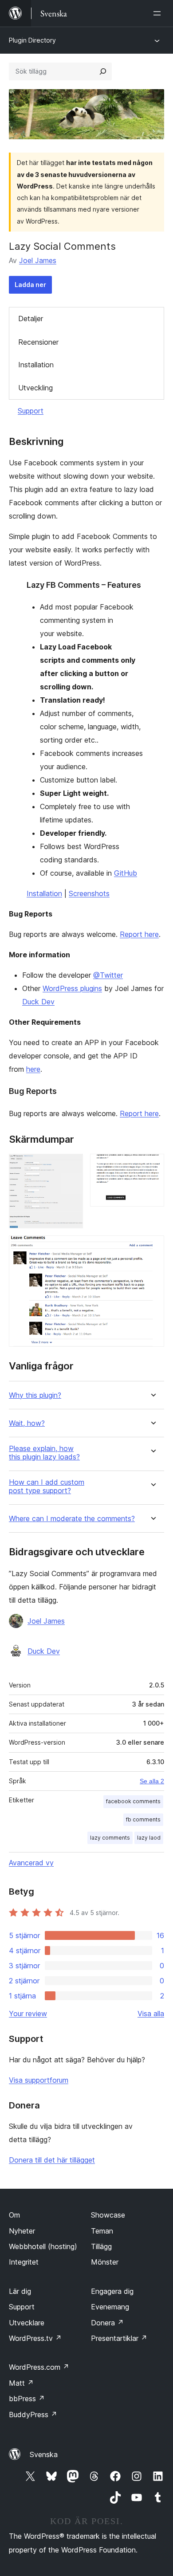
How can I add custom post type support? (47, 1487)
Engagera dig (112, 2291)
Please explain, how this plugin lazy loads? (44, 1453)
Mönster (105, 2262)
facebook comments (133, 1801)
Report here (139, 934)
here (33, 1069)
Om (14, 2215)
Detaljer (31, 319)
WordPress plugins (72, 988)
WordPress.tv (35, 2338)
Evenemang (110, 2307)
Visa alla (151, 2014)
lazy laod (149, 1838)
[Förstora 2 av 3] (152, 1166)
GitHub (126, 873)
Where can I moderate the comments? (72, 1519)
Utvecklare (27, 2323)
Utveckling (35, 388)
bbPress (27, 2399)
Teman (102, 2231)
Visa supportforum (39, 2080)
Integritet (24, 2262)
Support (31, 411)
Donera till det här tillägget (52, 2160)
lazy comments (110, 1838)
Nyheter (22, 2231)
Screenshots (89, 893)
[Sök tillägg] (103, 71)
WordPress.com (39, 2367)
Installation (36, 365)
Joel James (38, 260)
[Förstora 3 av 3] (152, 1247)
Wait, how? (27, 1423)
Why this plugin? (35, 1395)
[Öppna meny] (159, 13)
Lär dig (20, 2291)
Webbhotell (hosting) (43, 2246)
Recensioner (38, 342)
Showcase (108, 2215)
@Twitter (108, 975)
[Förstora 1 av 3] (71, 1166)
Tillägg (101, 2246)
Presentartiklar (119, 2338)
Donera (107, 2323)
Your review (28, 2014)
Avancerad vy (31, 1863)
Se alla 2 (152, 1781)
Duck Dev (38, 1002)
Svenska (44, 2454)
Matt (21, 2383)
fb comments (143, 1819)
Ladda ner (30, 285)
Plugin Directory (32, 40)
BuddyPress (33, 2415)
